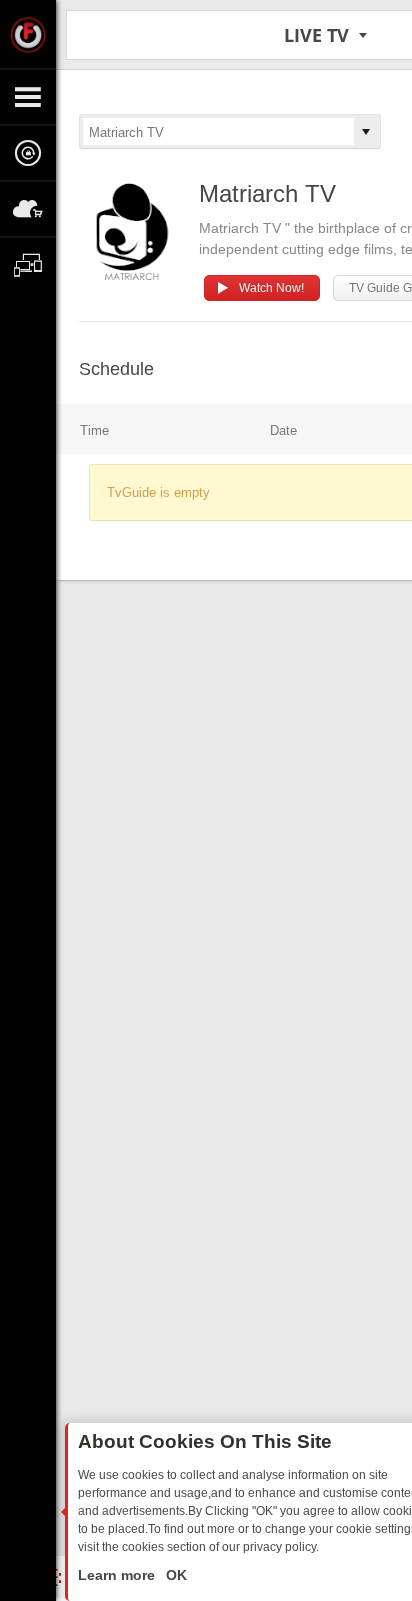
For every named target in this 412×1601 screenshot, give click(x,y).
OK (174, 1575)
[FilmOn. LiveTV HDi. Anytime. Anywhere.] (28, 34)
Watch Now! (271, 288)
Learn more (118, 1575)
